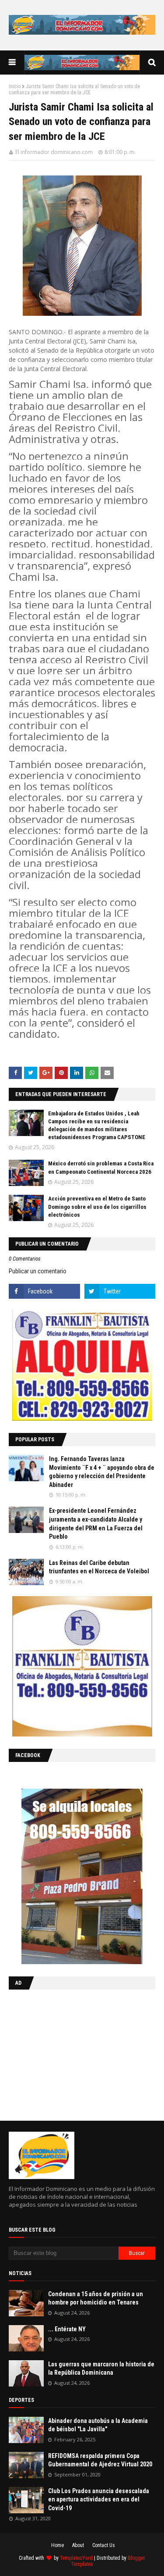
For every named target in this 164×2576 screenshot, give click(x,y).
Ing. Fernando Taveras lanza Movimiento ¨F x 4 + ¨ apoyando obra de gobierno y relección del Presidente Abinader (102, 1472)
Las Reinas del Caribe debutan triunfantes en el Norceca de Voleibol (99, 1567)
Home (58, 2545)
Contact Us (104, 2545)
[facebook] (44, 1291)
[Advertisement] (63, 2053)
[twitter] (120, 1291)
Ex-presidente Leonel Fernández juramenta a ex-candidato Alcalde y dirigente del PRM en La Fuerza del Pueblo (96, 1524)
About (78, 2545)
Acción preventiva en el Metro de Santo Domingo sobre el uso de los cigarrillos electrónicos (97, 1206)
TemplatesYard (76, 2558)
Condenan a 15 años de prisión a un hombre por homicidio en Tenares (96, 2298)
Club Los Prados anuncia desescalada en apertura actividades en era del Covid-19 (99, 2499)
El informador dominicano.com (54, 152)
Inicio (15, 86)
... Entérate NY (67, 2329)
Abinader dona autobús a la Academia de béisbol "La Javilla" (98, 2425)
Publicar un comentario (38, 1271)
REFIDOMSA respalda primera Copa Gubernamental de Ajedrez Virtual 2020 (100, 2460)
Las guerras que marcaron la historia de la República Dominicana (101, 2369)
